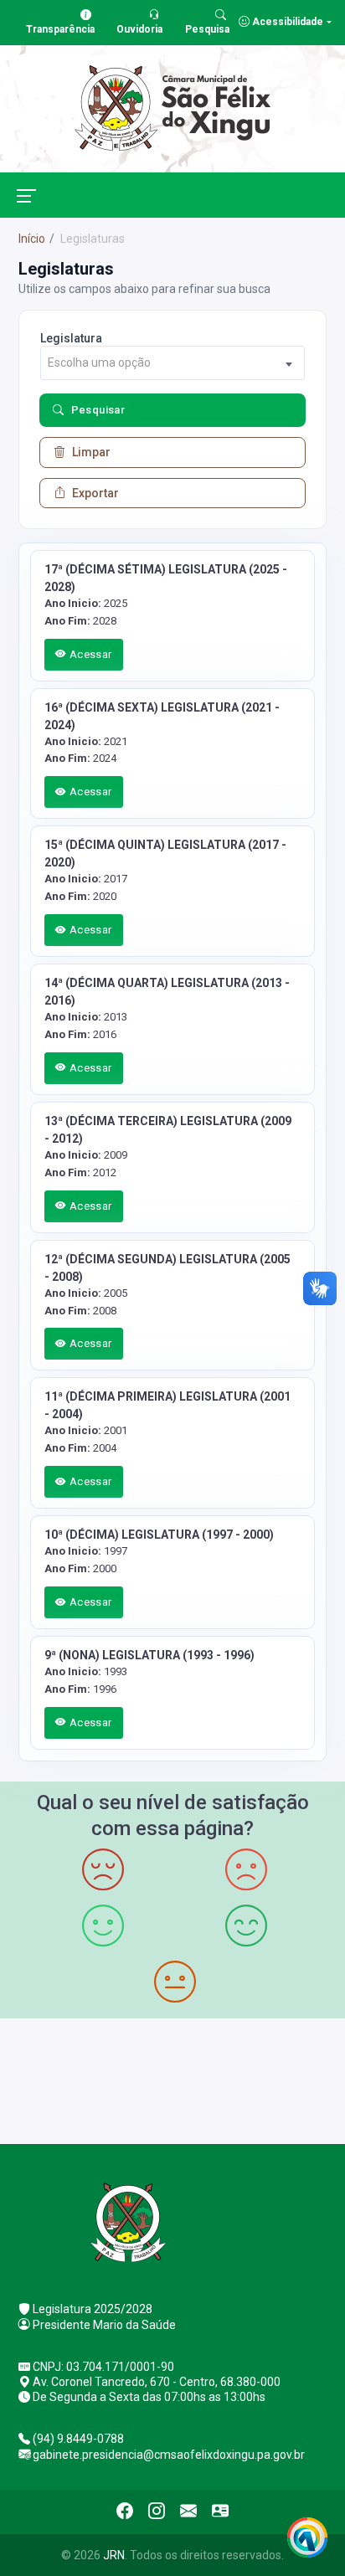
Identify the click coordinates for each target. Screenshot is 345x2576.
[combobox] (172, 363)
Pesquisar (98, 410)
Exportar (95, 493)
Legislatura (71, 338)
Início (32, 239)
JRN (114, 2555)
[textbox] (172, 363)
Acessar (89, 654)
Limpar (91, 452)
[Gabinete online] (220, 2512)
